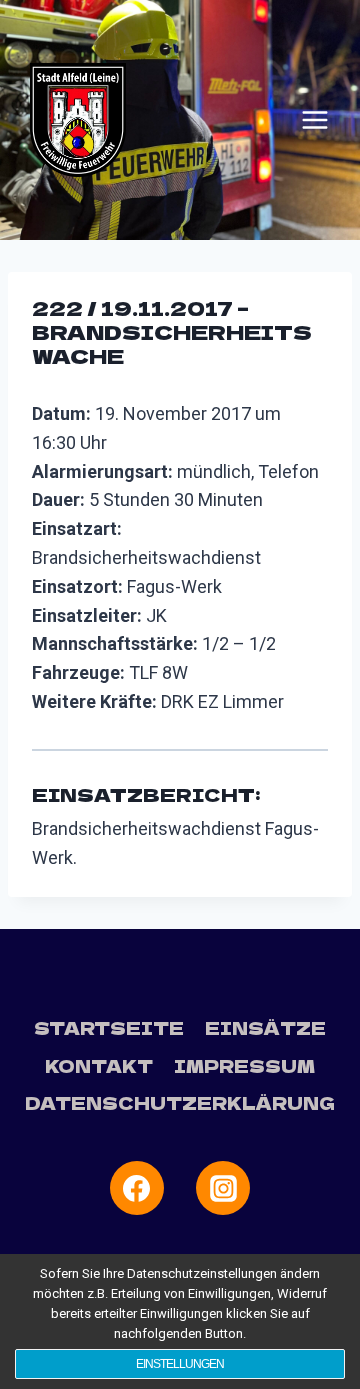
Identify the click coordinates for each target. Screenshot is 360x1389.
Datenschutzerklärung (180, 1102)
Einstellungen (180, 1364)
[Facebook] (137, 1188)
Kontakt (99, 1065)
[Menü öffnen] (315, 120)
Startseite (109, 1027)
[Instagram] (223, 1188)
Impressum (244, 1065)
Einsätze (265, 1027)
